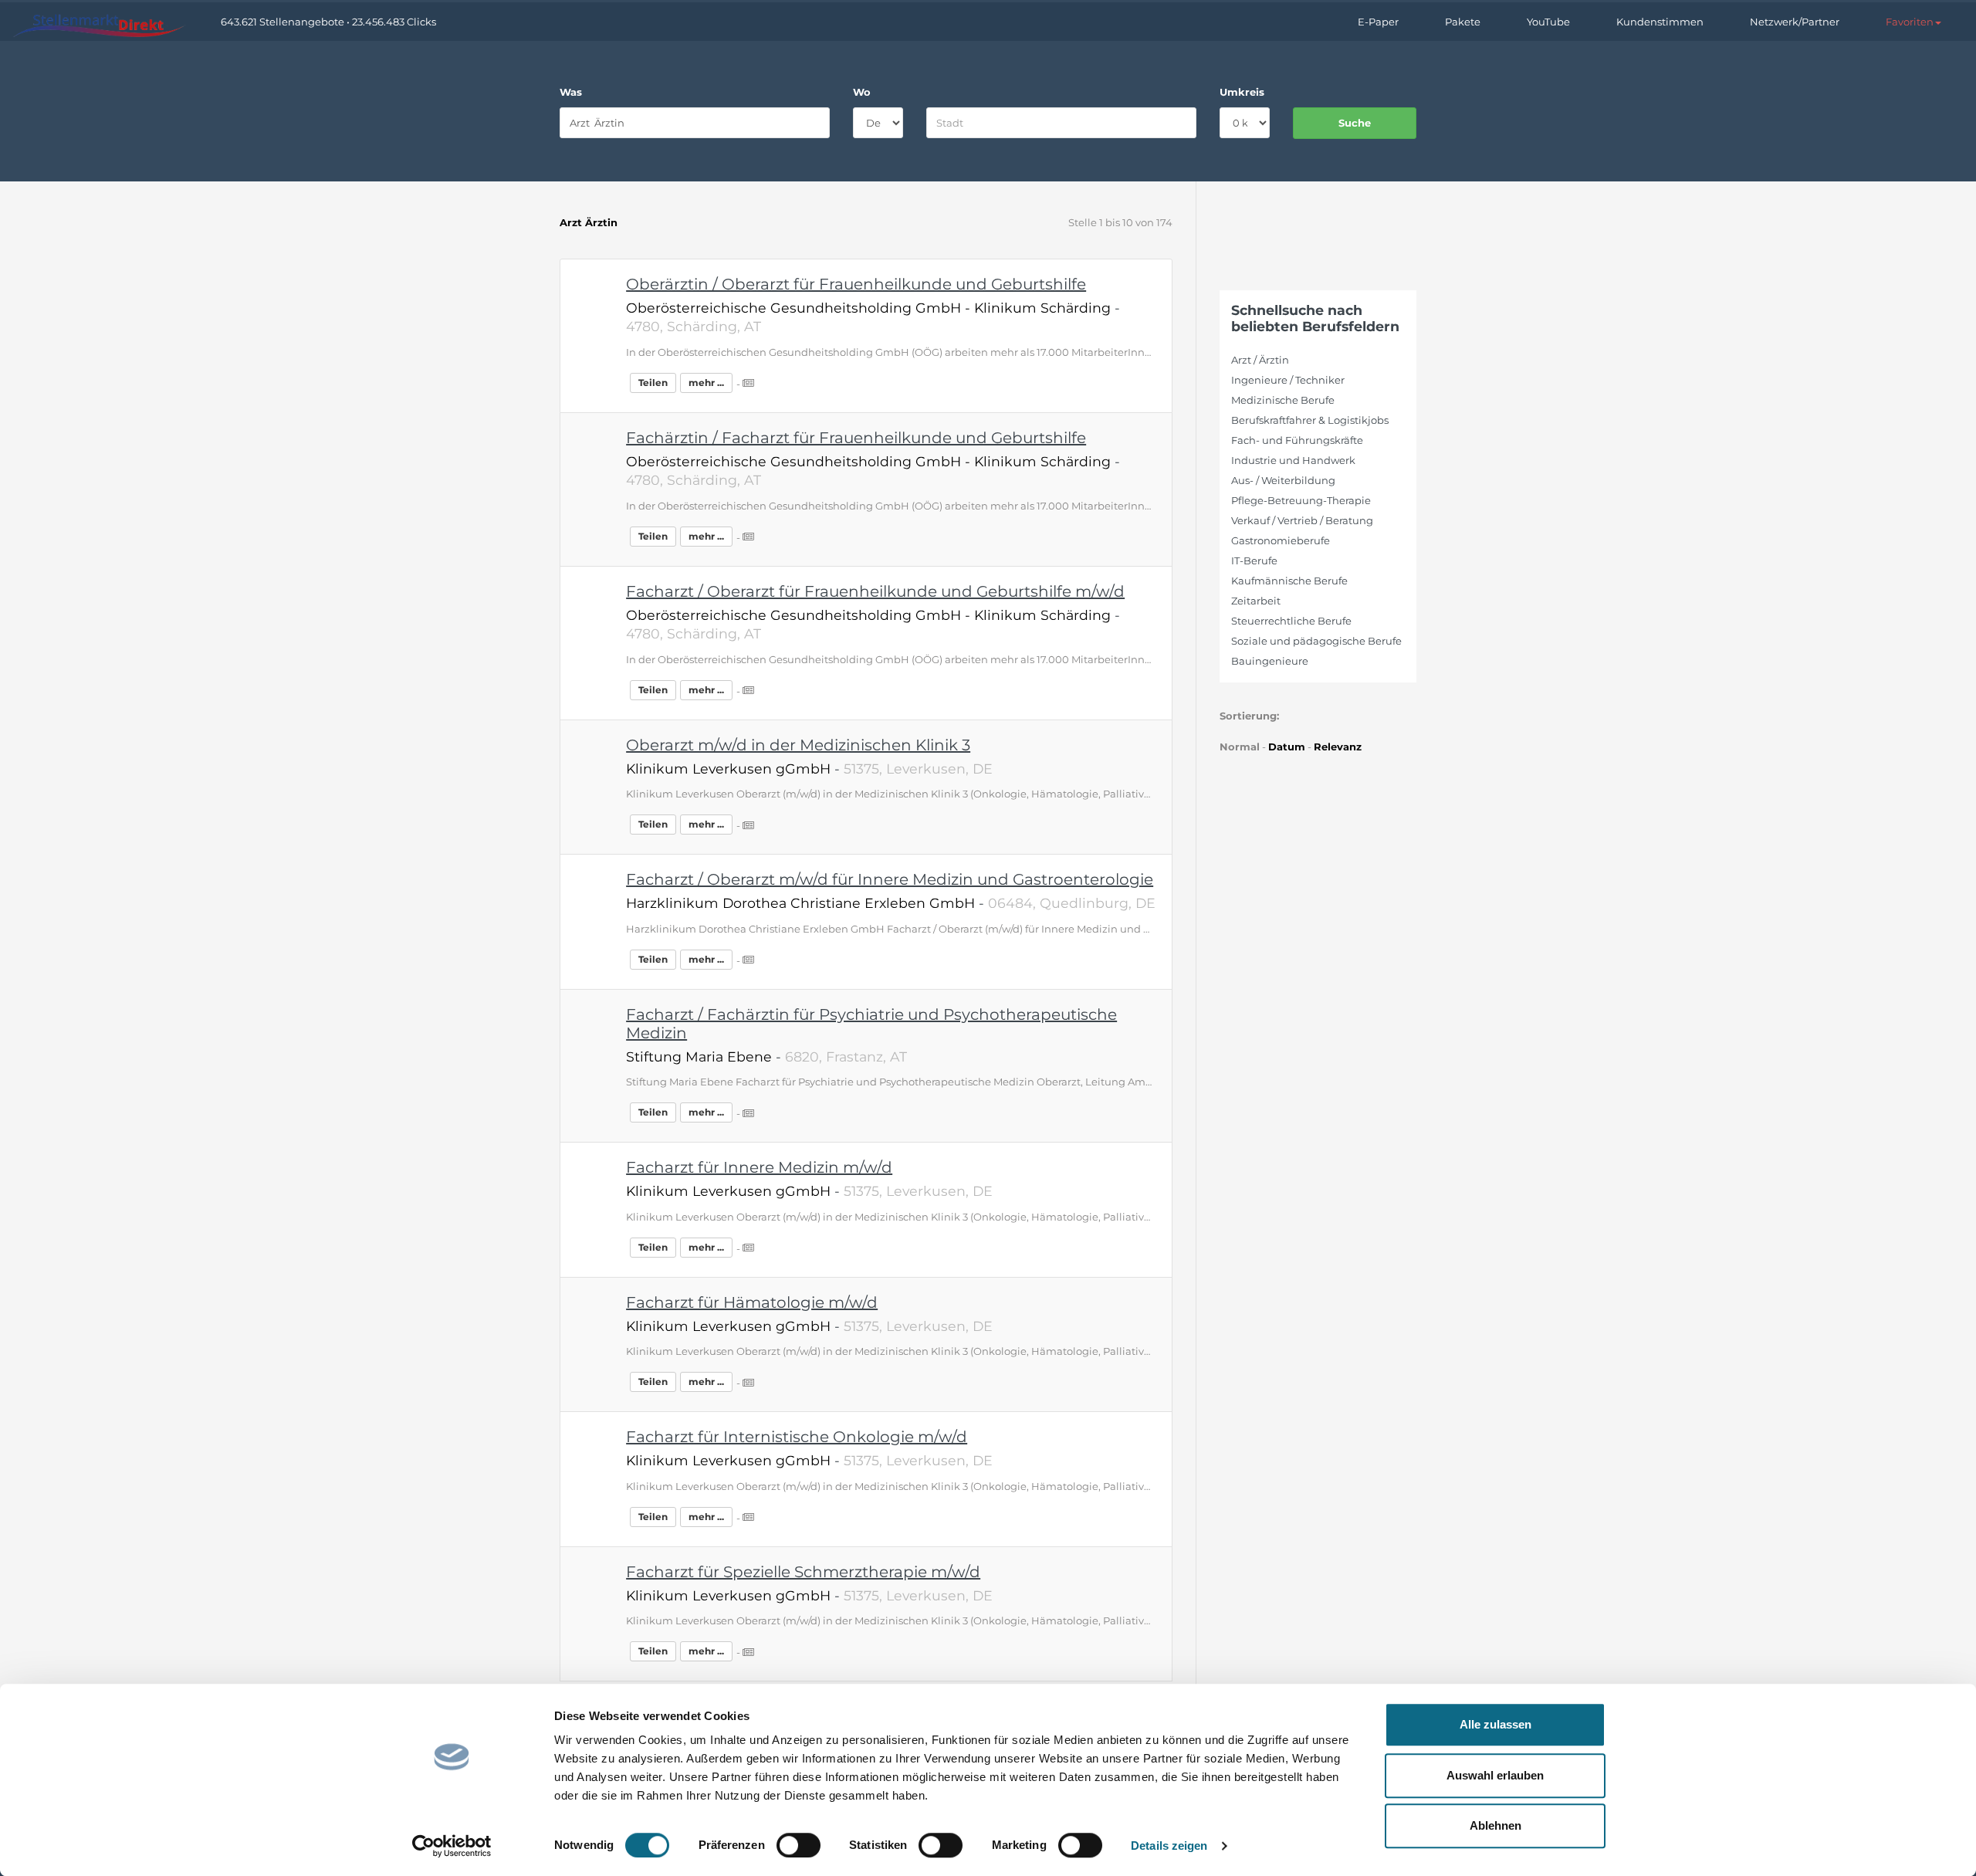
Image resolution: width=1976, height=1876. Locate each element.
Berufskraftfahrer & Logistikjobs (1310, 420)
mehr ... (706, 383)
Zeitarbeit (1256, 601)
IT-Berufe (1254, 560)
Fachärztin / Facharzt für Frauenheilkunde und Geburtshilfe (856, 438)
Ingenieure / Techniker (1288, 380)
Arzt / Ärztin (1260, 360)
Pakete (1463, 22)
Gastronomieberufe (1281, 540)
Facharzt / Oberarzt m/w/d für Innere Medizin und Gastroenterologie (890, 879)
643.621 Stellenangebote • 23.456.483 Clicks (328, 22)
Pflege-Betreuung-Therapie (1301, 500)
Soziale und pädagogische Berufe (1316, 641)
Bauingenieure (1270, 661)
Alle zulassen (1496, 1724)
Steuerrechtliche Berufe (1291, 621)
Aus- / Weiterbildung (1283, 480)
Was (571, 92)
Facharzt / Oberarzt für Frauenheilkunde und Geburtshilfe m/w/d (875, 591)
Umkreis (1242, 92)
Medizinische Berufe (1283, 400)
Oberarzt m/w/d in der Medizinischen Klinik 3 (798, 745)
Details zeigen (1169, 1846)
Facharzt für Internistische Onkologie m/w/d (797, 1437)
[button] (1913, 22)
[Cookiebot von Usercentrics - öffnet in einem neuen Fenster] (452, 1846)
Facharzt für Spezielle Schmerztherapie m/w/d (803, 1572)
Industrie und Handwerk (1293, 460)
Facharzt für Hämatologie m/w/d (752, 1302)
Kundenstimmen (1660, 22)
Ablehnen (1496, 1825)
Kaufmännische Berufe (1289, 581)
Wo (862, 92)
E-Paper (1378, 22)
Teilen (653, 383)
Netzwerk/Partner (1795, 22)
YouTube (1548, 22)
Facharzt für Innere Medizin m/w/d (759, 1167)
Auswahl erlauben (1495, 1775)
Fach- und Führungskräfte (1297, 440)
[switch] (799, 1845)
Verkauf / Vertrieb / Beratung (1302, 520)
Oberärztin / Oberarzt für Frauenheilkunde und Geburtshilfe (856, 284)
